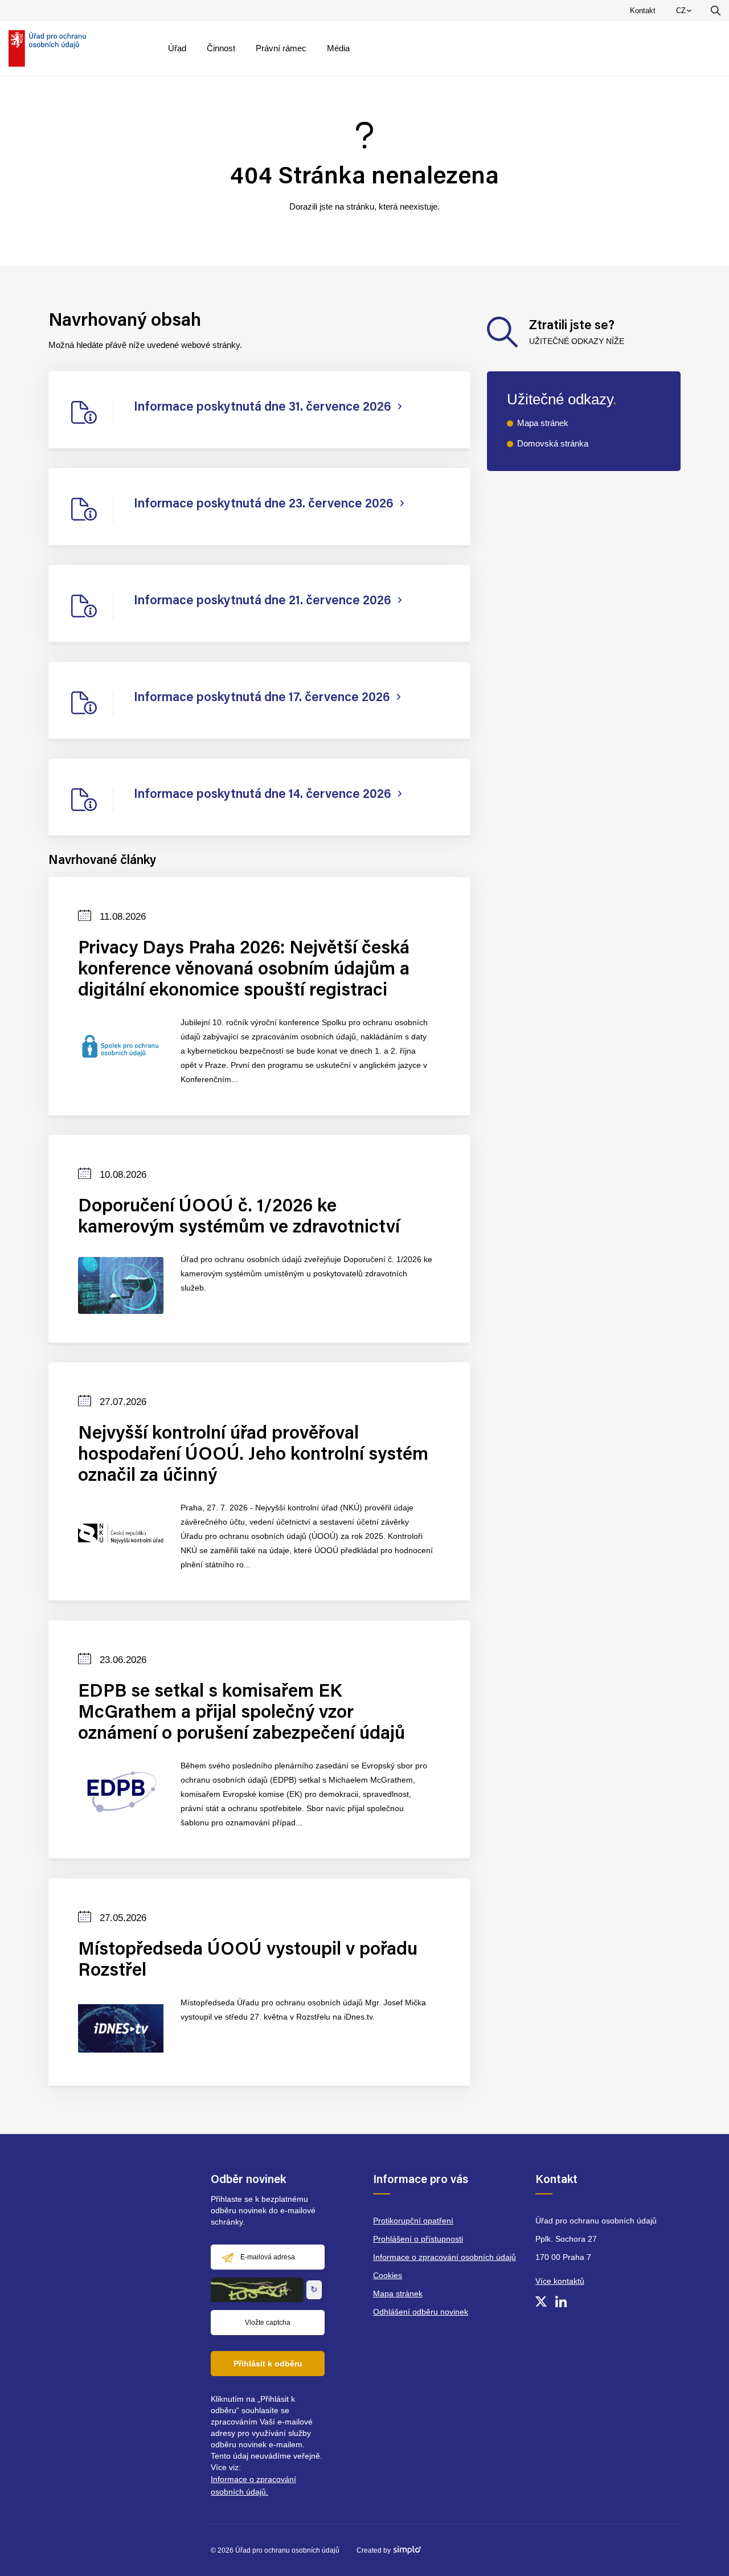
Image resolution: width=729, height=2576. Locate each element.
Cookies (388, 2275)
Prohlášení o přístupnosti (418, 2239)
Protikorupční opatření (413, 2221)
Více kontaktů (560, 2281)
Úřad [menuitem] (177, 48)
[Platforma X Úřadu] (541, 2301)
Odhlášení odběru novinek (421, 2312)
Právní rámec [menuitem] (281, 48)
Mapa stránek (543, 423)
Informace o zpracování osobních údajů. (253, 2485)
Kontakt (643, 11)
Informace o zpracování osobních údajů (445, 2257)
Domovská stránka (553, 443)
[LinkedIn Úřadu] (561, 2301)
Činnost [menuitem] (221, 48)
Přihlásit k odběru (268, 2364)
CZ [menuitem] (686, 13)
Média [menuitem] (338, 48)
